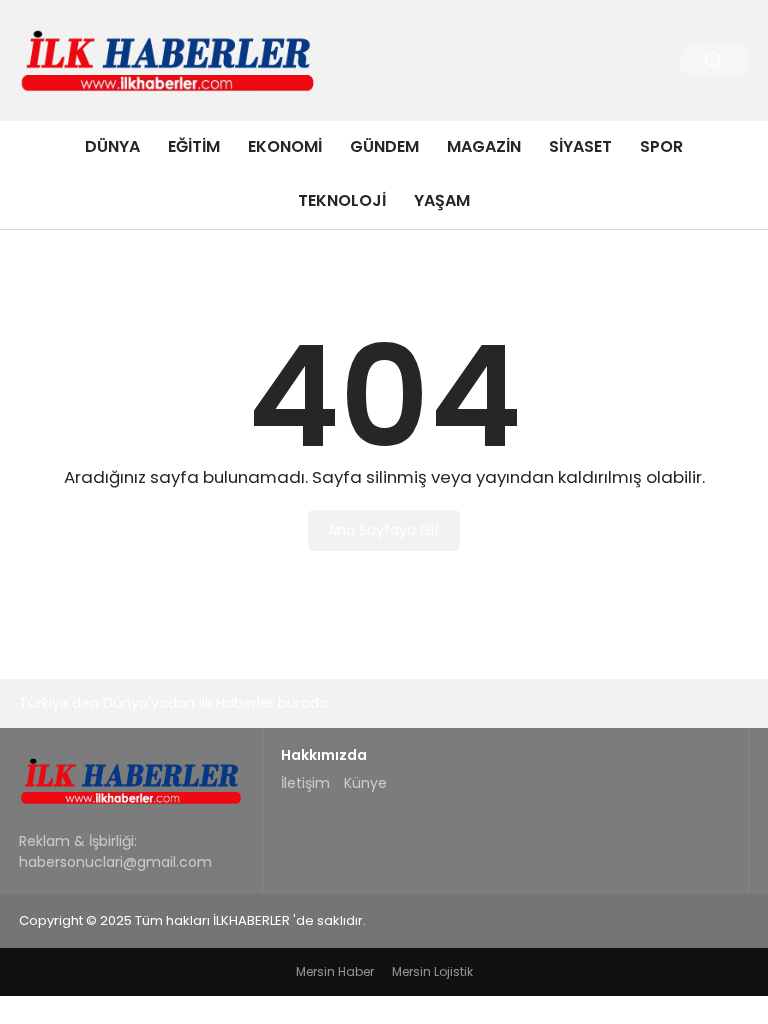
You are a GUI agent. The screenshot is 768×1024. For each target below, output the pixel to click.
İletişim (305, 783)
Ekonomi (285, 146)
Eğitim (194, 146)
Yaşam (442, 200)
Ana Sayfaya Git (384, 530)
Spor (661, 146)
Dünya (112, 146)
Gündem (384, 146)
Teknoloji (342, 200)
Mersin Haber (335, 971)
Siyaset (580, 146)
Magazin (484, 146)
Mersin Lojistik (432, 971)
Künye (365, 783)
